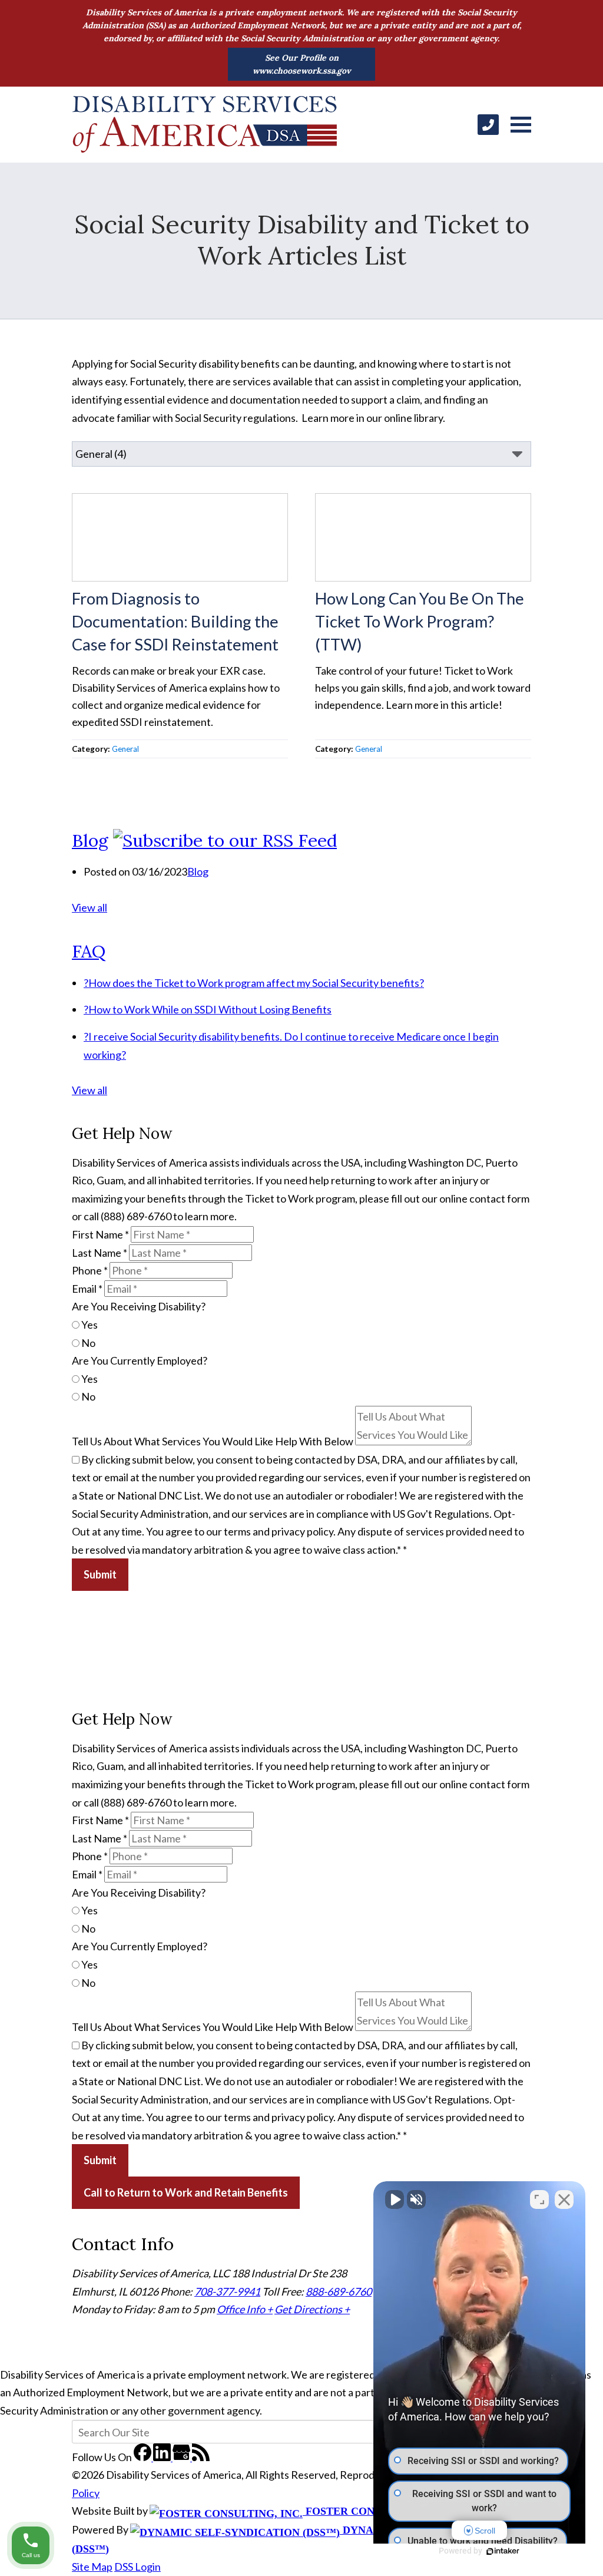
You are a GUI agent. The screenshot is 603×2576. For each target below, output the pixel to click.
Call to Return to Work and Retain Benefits (186, 2192)
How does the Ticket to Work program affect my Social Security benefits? (254, 983)
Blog (90, 840)
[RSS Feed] (201, 2457)
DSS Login (138, 2567)
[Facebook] (143, 2457)
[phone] (488, 125)
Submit (100, 1574)
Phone (90, 1270)
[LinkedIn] (163, 2457)
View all (90, 907)
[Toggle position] (539, 2199)
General (125, 749)
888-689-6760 (339, 2291)
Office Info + (245, 2309)
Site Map (92, 2567)
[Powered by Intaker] (503, 2551)
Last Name (100, 1253)
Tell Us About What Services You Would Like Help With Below (213, 1441)
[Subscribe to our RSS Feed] (225, 840)
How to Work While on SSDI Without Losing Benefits (208, 1009)
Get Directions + (312, 2309)
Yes (89, 1325)
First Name (100, 1234)
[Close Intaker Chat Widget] (564, 2199)
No (87, 1343)
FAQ (89, 951)
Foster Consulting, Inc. (376, 2511)
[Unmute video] (395, 2199)
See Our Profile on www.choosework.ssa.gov (302, 64)
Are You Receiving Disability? (139, 1306)
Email (87, 1289)
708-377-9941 (227, 2291)
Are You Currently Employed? (140, 1360)
